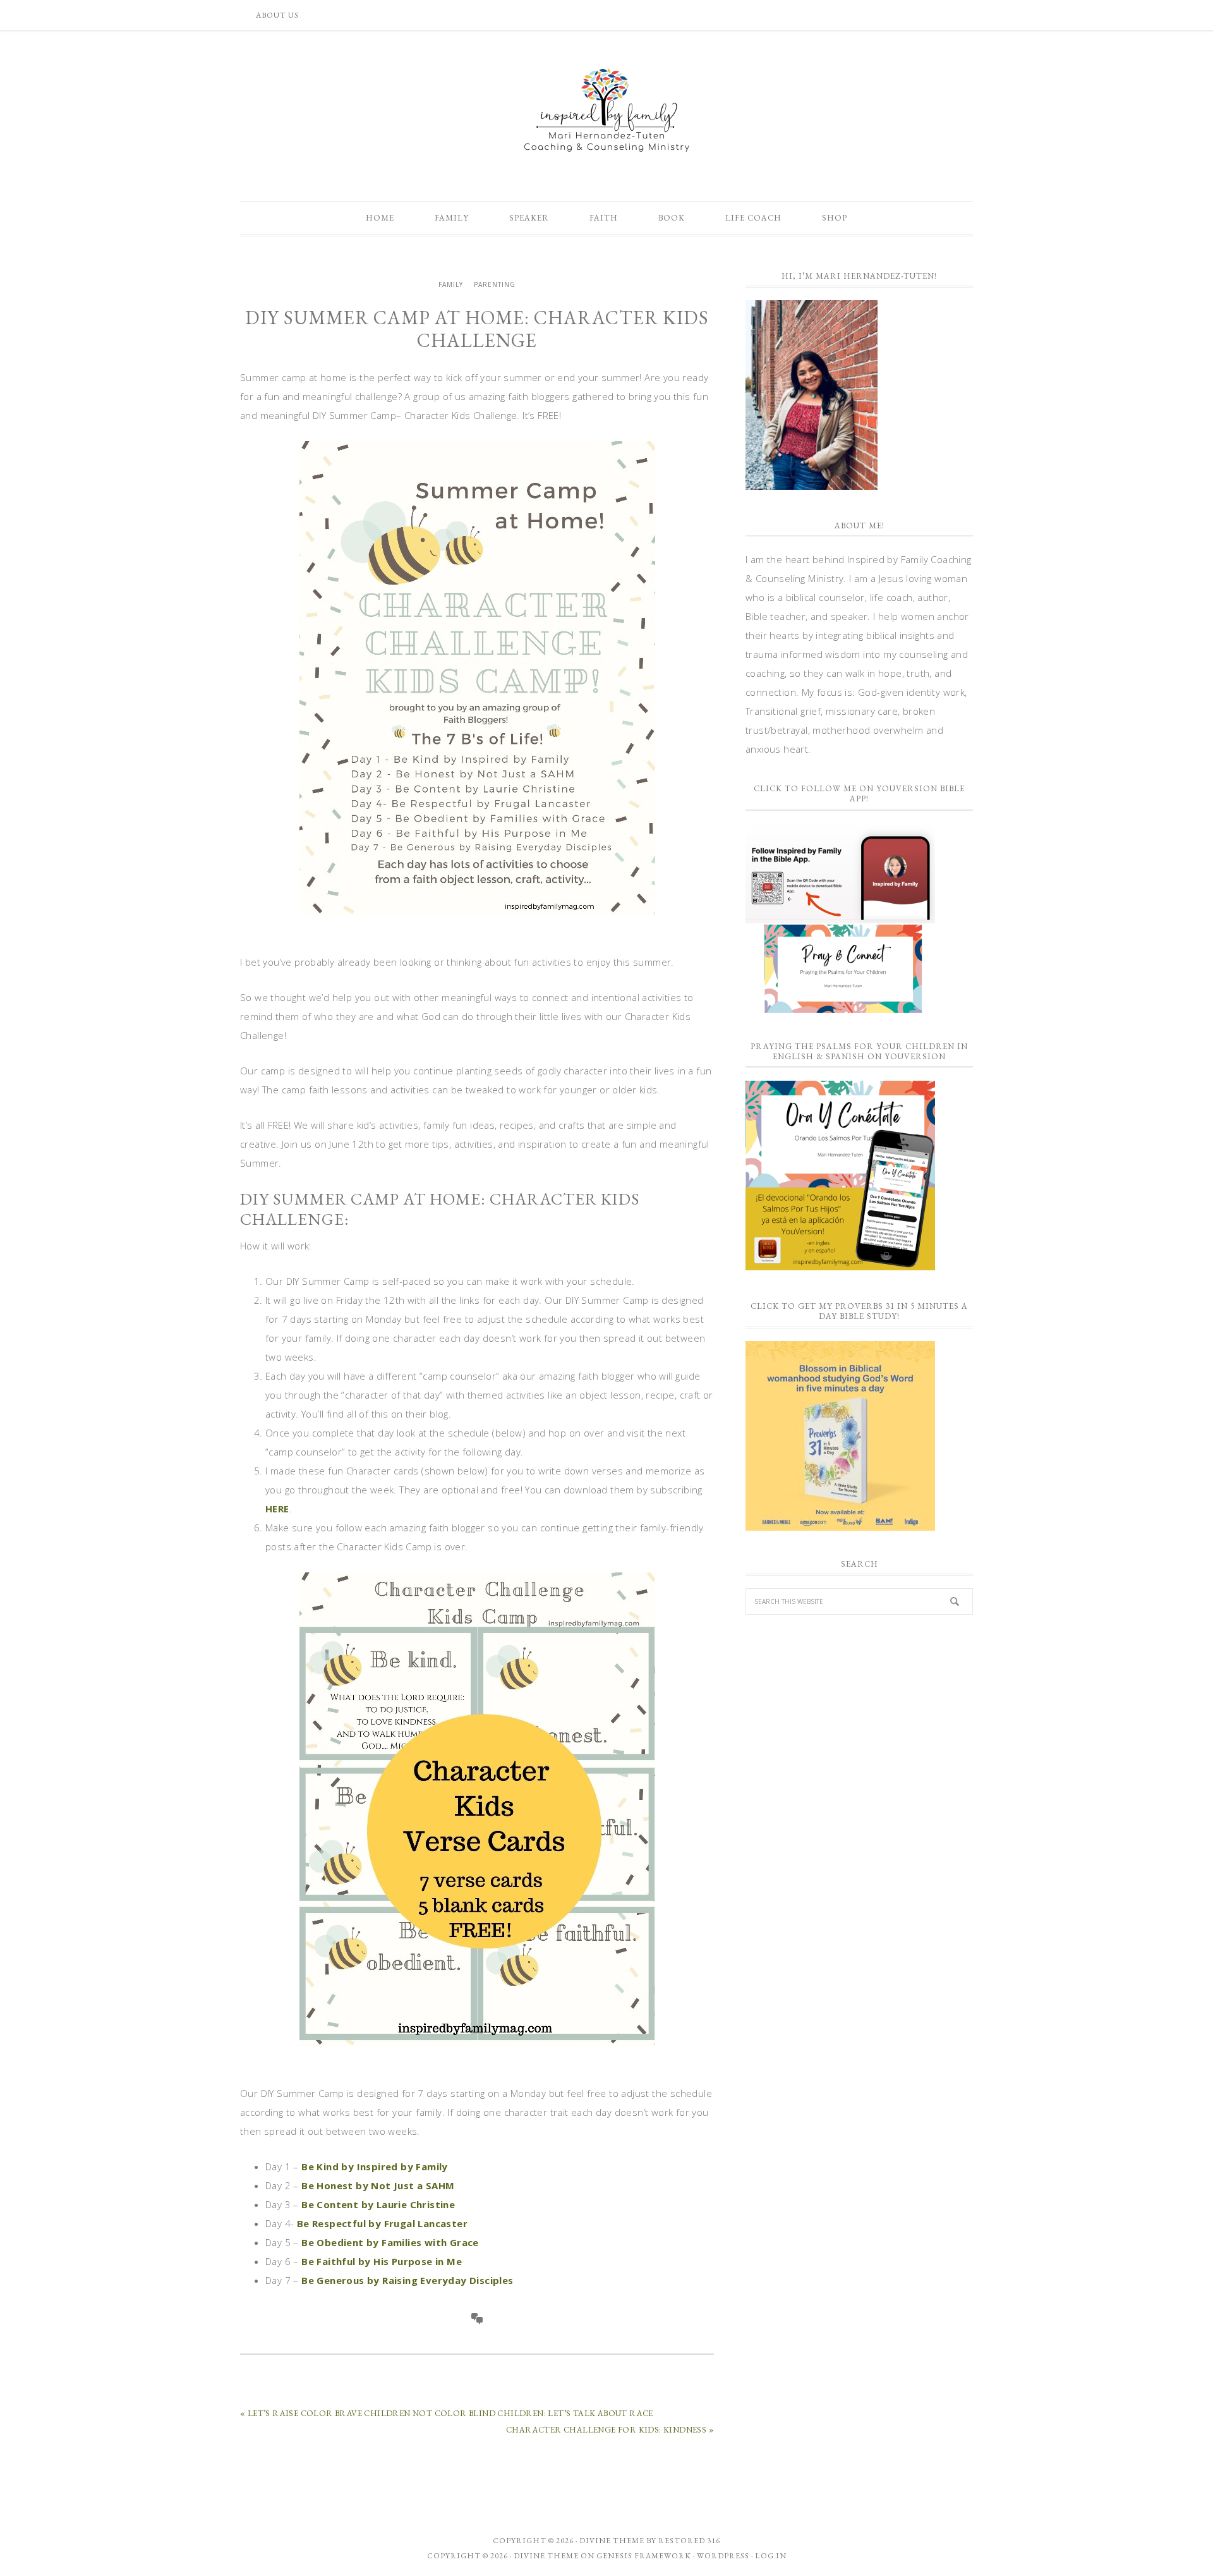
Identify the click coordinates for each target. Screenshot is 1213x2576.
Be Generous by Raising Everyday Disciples (406, 2280)
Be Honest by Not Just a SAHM (378, 2185)
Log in (771, 2556)
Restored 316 (689, 2541)
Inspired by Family (606, 110)
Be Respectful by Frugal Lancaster (382, 2223)
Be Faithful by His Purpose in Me (382, 2261)
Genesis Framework (644, 2556)
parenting (495, 284)
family (451, 284)
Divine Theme (546, 2556)
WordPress (723, 2556)
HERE (277, 1509)
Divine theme (612, 2541)
